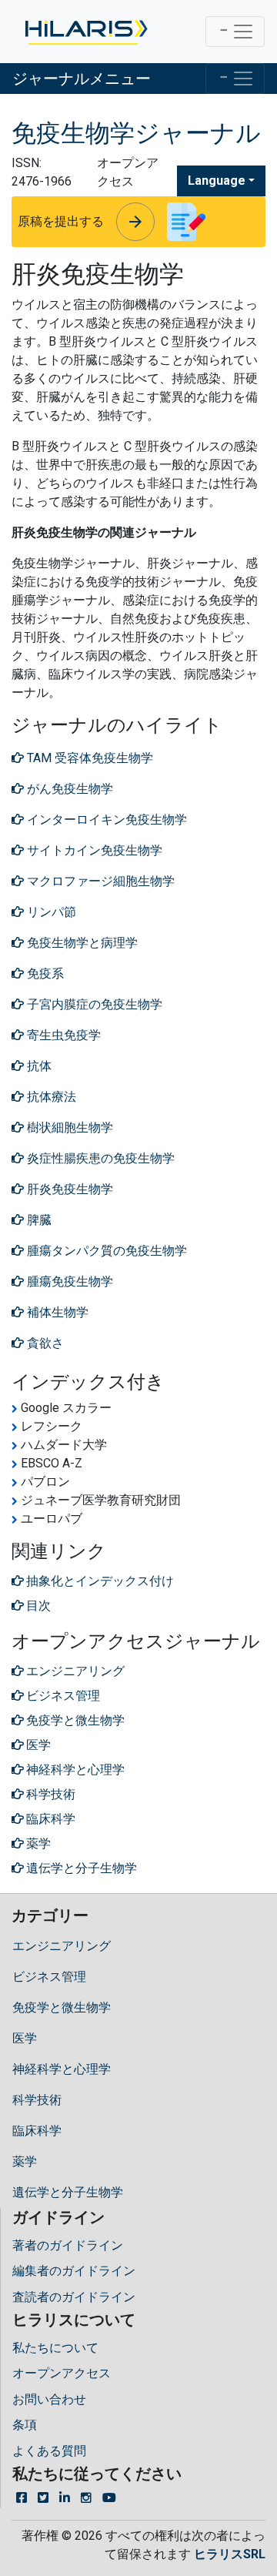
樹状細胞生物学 (68, 1127)
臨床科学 (37, 2131)
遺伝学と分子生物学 (68, 2192)
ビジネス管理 (49, 1977)
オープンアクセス (62, 2373)
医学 (25, 2038)
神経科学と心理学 (62, 2069)
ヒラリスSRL (230, 2554)
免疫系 (44, 974)
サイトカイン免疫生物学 (93, 850)
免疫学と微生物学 (62, 2007)
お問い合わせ (49, 2399)
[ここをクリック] (85, 32)
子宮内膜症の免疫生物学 (93, 1004)
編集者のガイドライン (74, 2271)
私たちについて (55, 2348)
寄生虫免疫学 (62, 1035)
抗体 (38, 1066)
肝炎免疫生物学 (68, 1189)
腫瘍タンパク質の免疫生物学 (105, 1251)
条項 (25, 2425)
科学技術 (37, 2100)
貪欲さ (44, 1343)
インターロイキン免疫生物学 (105, 820)
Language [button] (217, 181)
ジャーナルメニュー (82, 79)
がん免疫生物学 (68, 789)
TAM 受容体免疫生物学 (88, 758)
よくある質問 (49, 2451)
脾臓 (38, 1220)
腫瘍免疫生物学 (68, 1281)
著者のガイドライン (68, 2245)
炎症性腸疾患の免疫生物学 (99, 1158)
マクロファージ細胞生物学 (99, 881)
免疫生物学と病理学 (81, 943)
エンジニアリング (62, 1946)
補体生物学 (56, 1312)
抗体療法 (50, 1097)
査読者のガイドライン (74, 2297)
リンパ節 (50, 912)
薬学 (25, 2161)
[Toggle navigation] (235, 32)
